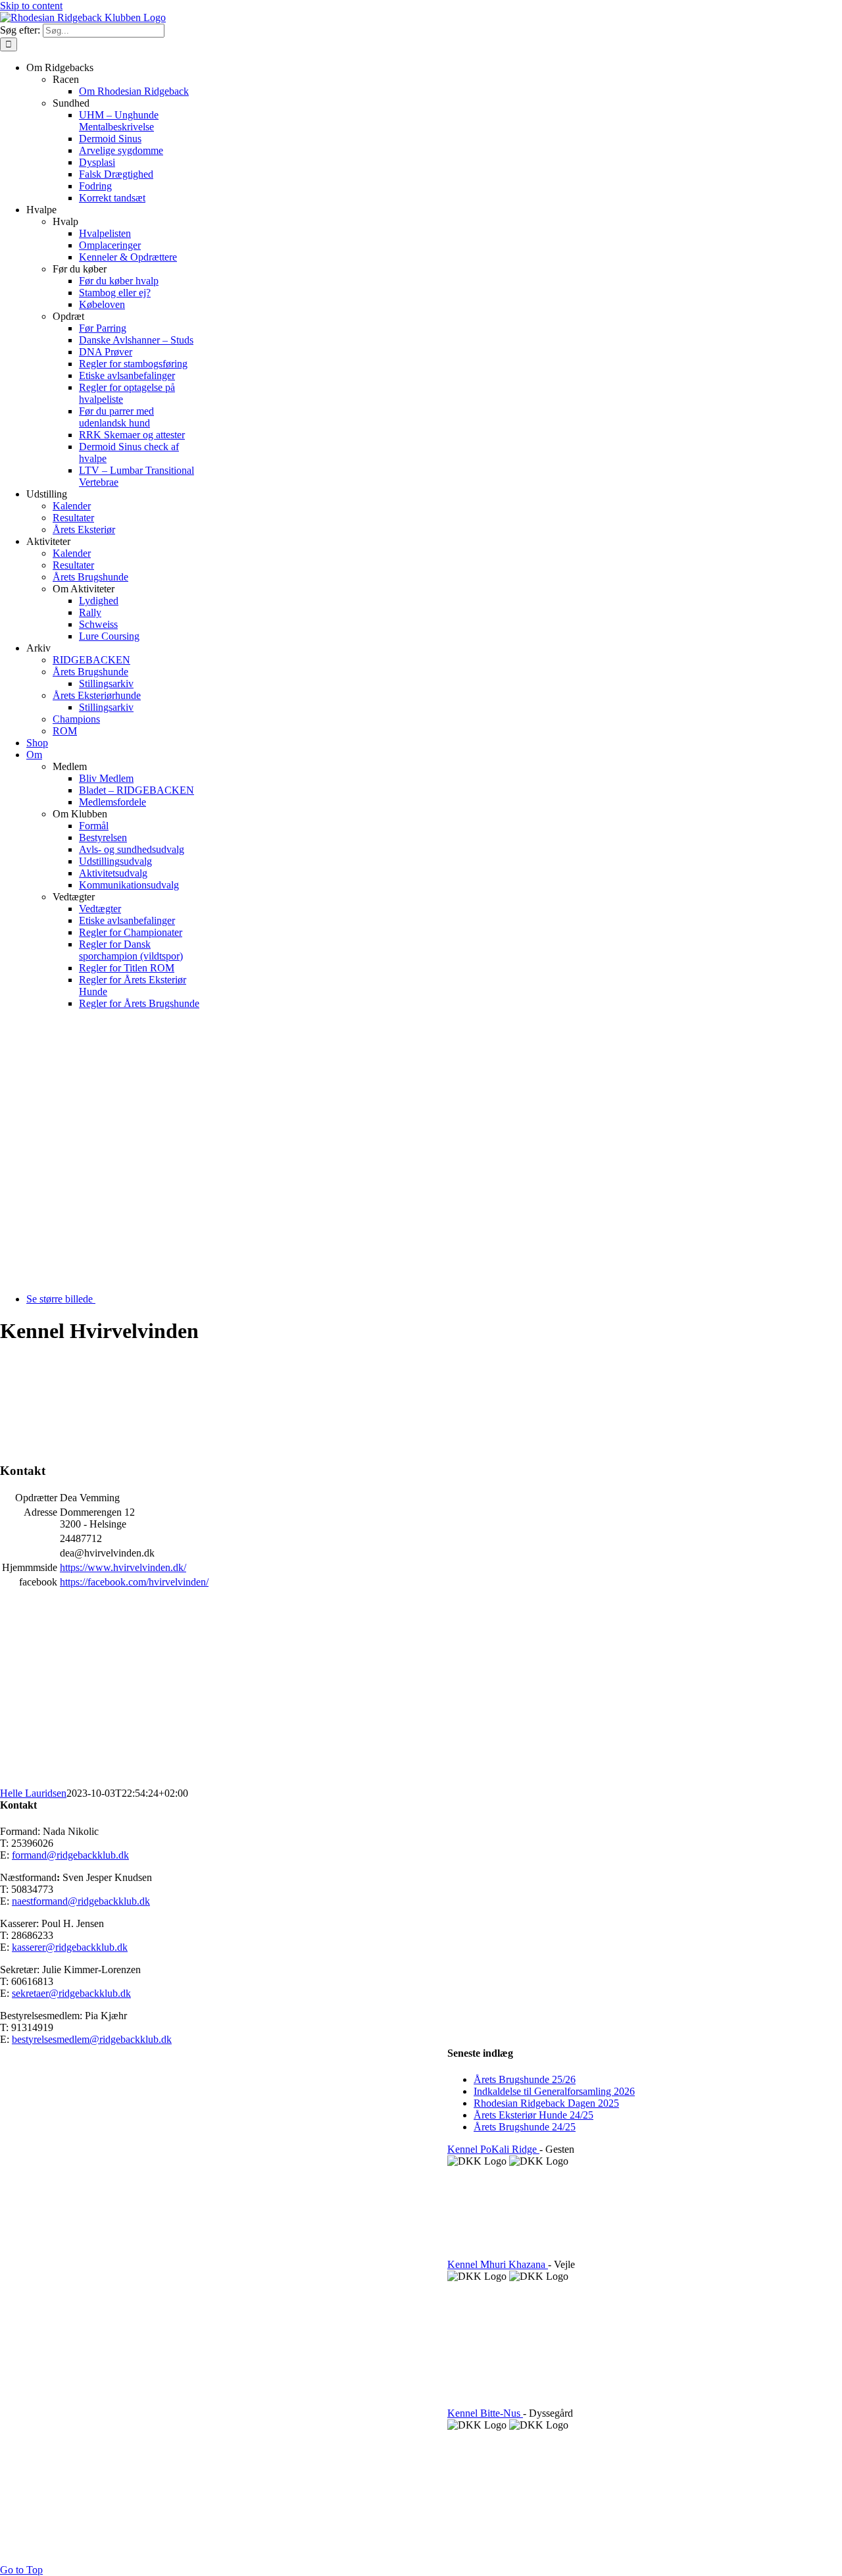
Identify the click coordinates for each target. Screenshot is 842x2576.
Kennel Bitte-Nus (485, 2413)
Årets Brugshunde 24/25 (525, 2127)
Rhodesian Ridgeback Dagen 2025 (546, 2103)
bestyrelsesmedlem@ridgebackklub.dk (92, 2039)
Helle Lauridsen (33, 1793)
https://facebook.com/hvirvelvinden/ (134, 1582)
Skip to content (31, 6)
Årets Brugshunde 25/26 (525, 2079)
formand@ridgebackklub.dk (70, 1855)
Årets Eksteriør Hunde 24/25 (533, 2115)
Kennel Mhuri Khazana (498, 2264)
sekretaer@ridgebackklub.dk (71, 1993)
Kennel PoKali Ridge (493, 2149)
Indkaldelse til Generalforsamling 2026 (554, 2091)
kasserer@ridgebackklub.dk (70, 1947)
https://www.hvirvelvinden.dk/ (123, 1567)
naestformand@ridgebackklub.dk (81, 1901)
